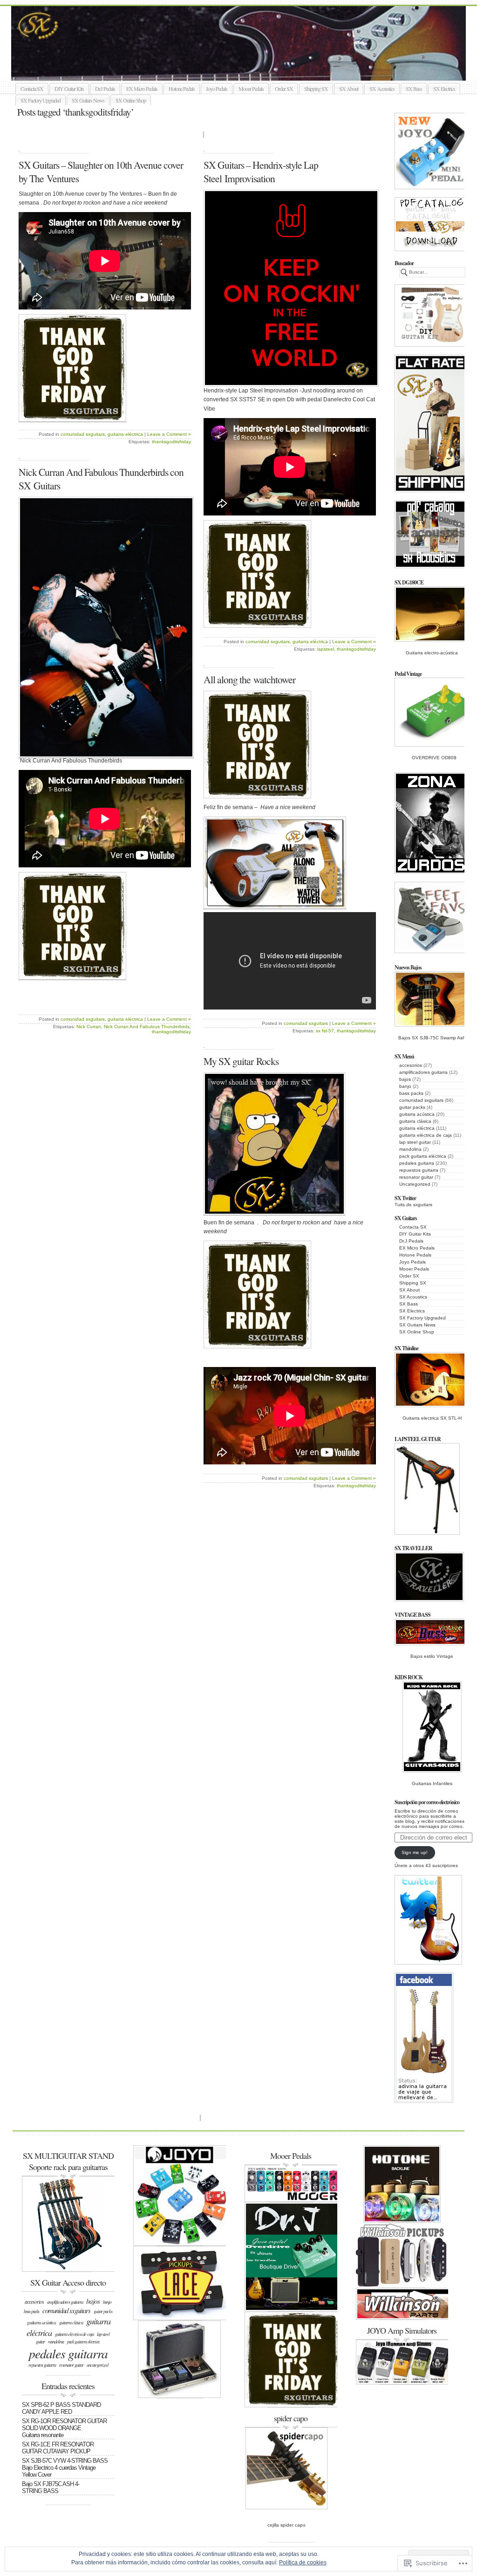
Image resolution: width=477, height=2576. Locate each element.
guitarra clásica (415, 1121)
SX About (349, 89)
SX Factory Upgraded (41, 100)
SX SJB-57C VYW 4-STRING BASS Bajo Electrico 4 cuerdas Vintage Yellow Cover (65, 2468)
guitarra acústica (417, 1114)
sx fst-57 (325, 1031)
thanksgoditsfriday (171, 442)
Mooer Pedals (251, 89)
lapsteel (326, 649)
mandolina (410, 1149)
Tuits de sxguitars (413, 1205)
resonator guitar (416, 1177)
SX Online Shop (131, 100)
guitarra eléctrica (417, 1128)
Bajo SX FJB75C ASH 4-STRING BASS (51, 2487)
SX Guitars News (88, 100)
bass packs (411, 1093)
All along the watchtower (249, 679)
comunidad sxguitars (421, 1100)
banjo (405, 1086)
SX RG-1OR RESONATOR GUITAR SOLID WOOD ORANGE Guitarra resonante (64, 2428)
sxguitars (249, 70)
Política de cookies (303, 2562)
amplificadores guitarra (423, 1072)
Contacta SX (32, 89)
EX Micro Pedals (142, 89)
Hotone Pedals (182, 89)
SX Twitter (405, 1198)
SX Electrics (444, 89)
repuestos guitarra (419, 1170)
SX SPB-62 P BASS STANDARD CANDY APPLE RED (61, 2408)
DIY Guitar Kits (69, 89)
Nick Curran (89, 1027)
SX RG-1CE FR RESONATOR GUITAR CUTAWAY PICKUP (58, 2448)
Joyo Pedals (217, 89)
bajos (405, 1079)
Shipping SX (316, 89)
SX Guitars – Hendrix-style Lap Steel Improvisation (261, 172)
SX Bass (414, 89)
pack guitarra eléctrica (423, 1156)
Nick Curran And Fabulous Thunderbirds (147, 1027)
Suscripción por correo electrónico (427, 1802)
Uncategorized (415, 1184)
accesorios (411, 1065)
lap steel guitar (415, 1142)
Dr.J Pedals (105, 89)
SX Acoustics (382, 89)
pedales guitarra (417, 1163)
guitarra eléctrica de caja (426, 1135)
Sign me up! (415, 1852)
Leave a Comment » (169, 434)
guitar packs (412, 1107)
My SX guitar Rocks (241, 1061)
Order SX (284, 89)
